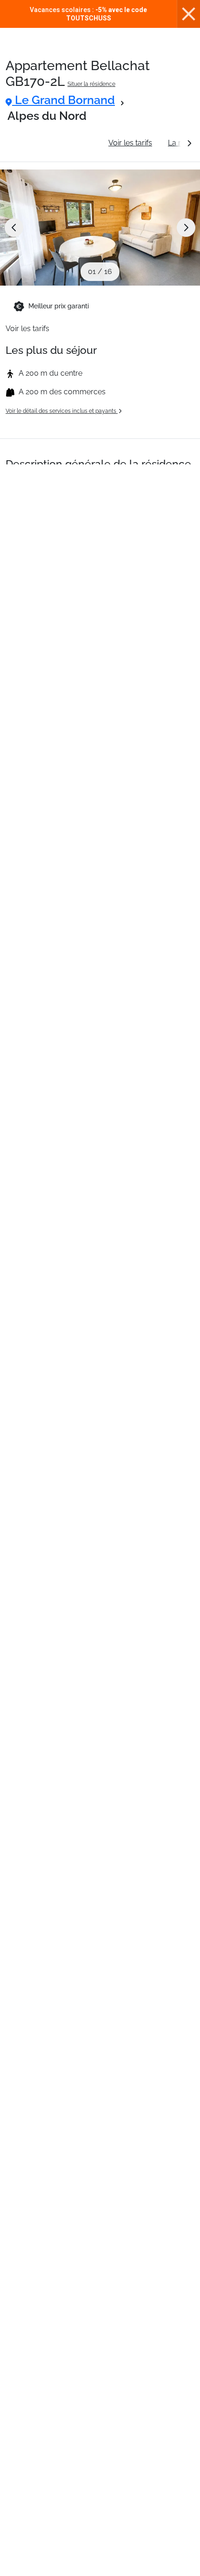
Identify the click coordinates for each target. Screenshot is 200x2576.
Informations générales (53, 143)
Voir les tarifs (130, 143)
